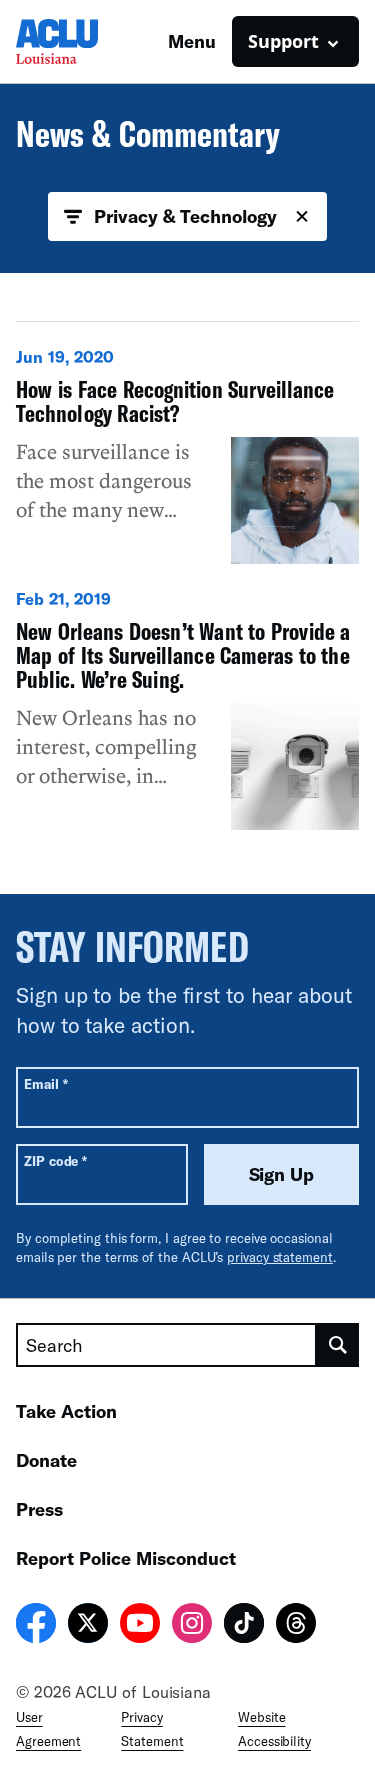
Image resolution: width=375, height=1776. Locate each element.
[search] (338, 1345)
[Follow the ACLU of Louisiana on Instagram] (192, 1626)
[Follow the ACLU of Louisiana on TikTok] (244, 1626)
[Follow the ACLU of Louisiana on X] (88, 1626)
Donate (46, 1460)
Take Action (66, 1411)
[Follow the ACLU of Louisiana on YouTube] (140, 1626)
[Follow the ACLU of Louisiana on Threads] (296, 1626)
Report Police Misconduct (126, 1558)
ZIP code (55, 1160)
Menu (192, 41)
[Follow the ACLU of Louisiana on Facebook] (36, 1626)
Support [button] (283, 41)
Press (39, 1509)
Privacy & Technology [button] (185, 216)
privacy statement (280, 1257)
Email (45, 1083)
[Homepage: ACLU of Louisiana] (86, 41)
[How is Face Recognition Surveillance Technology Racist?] (187, 455)
